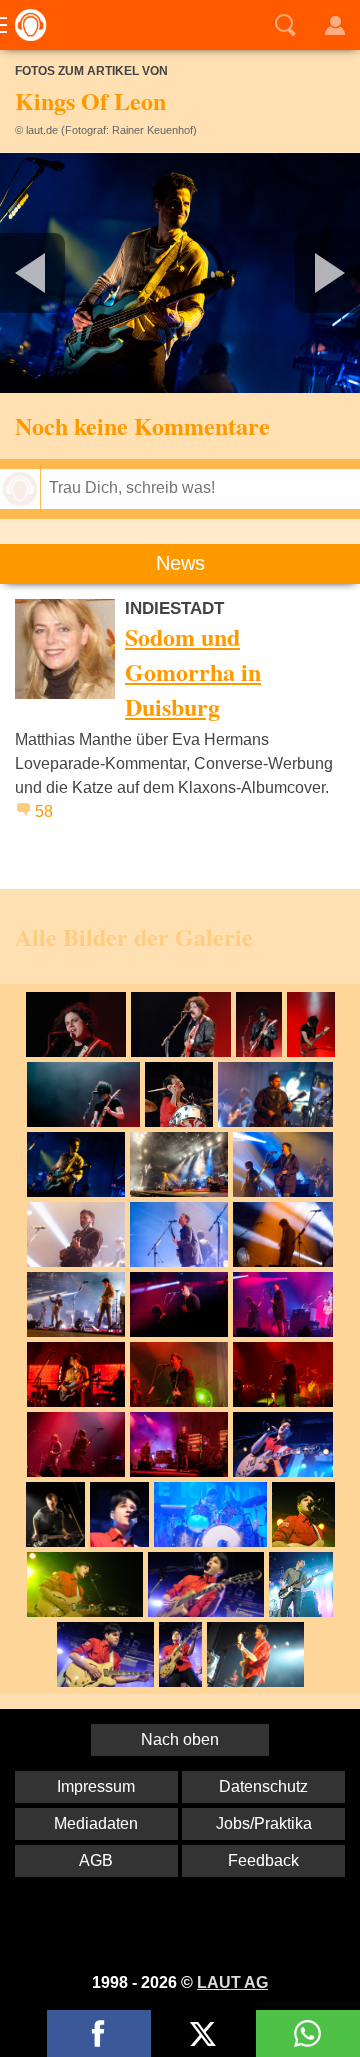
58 (44, 811)
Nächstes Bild (180, 273)
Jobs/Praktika (264, 1823)
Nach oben (180, 1739)
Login (335, 25)
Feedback (263, 1860)
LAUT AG (232, 1982)
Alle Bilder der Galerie (134, 936)
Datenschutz (263, 1786)
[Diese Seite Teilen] (99, 2033)
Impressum (96, 1786)
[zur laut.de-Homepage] (25, 25)
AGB (96, 1860)
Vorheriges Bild (59, 273)
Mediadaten (96, 1823)
